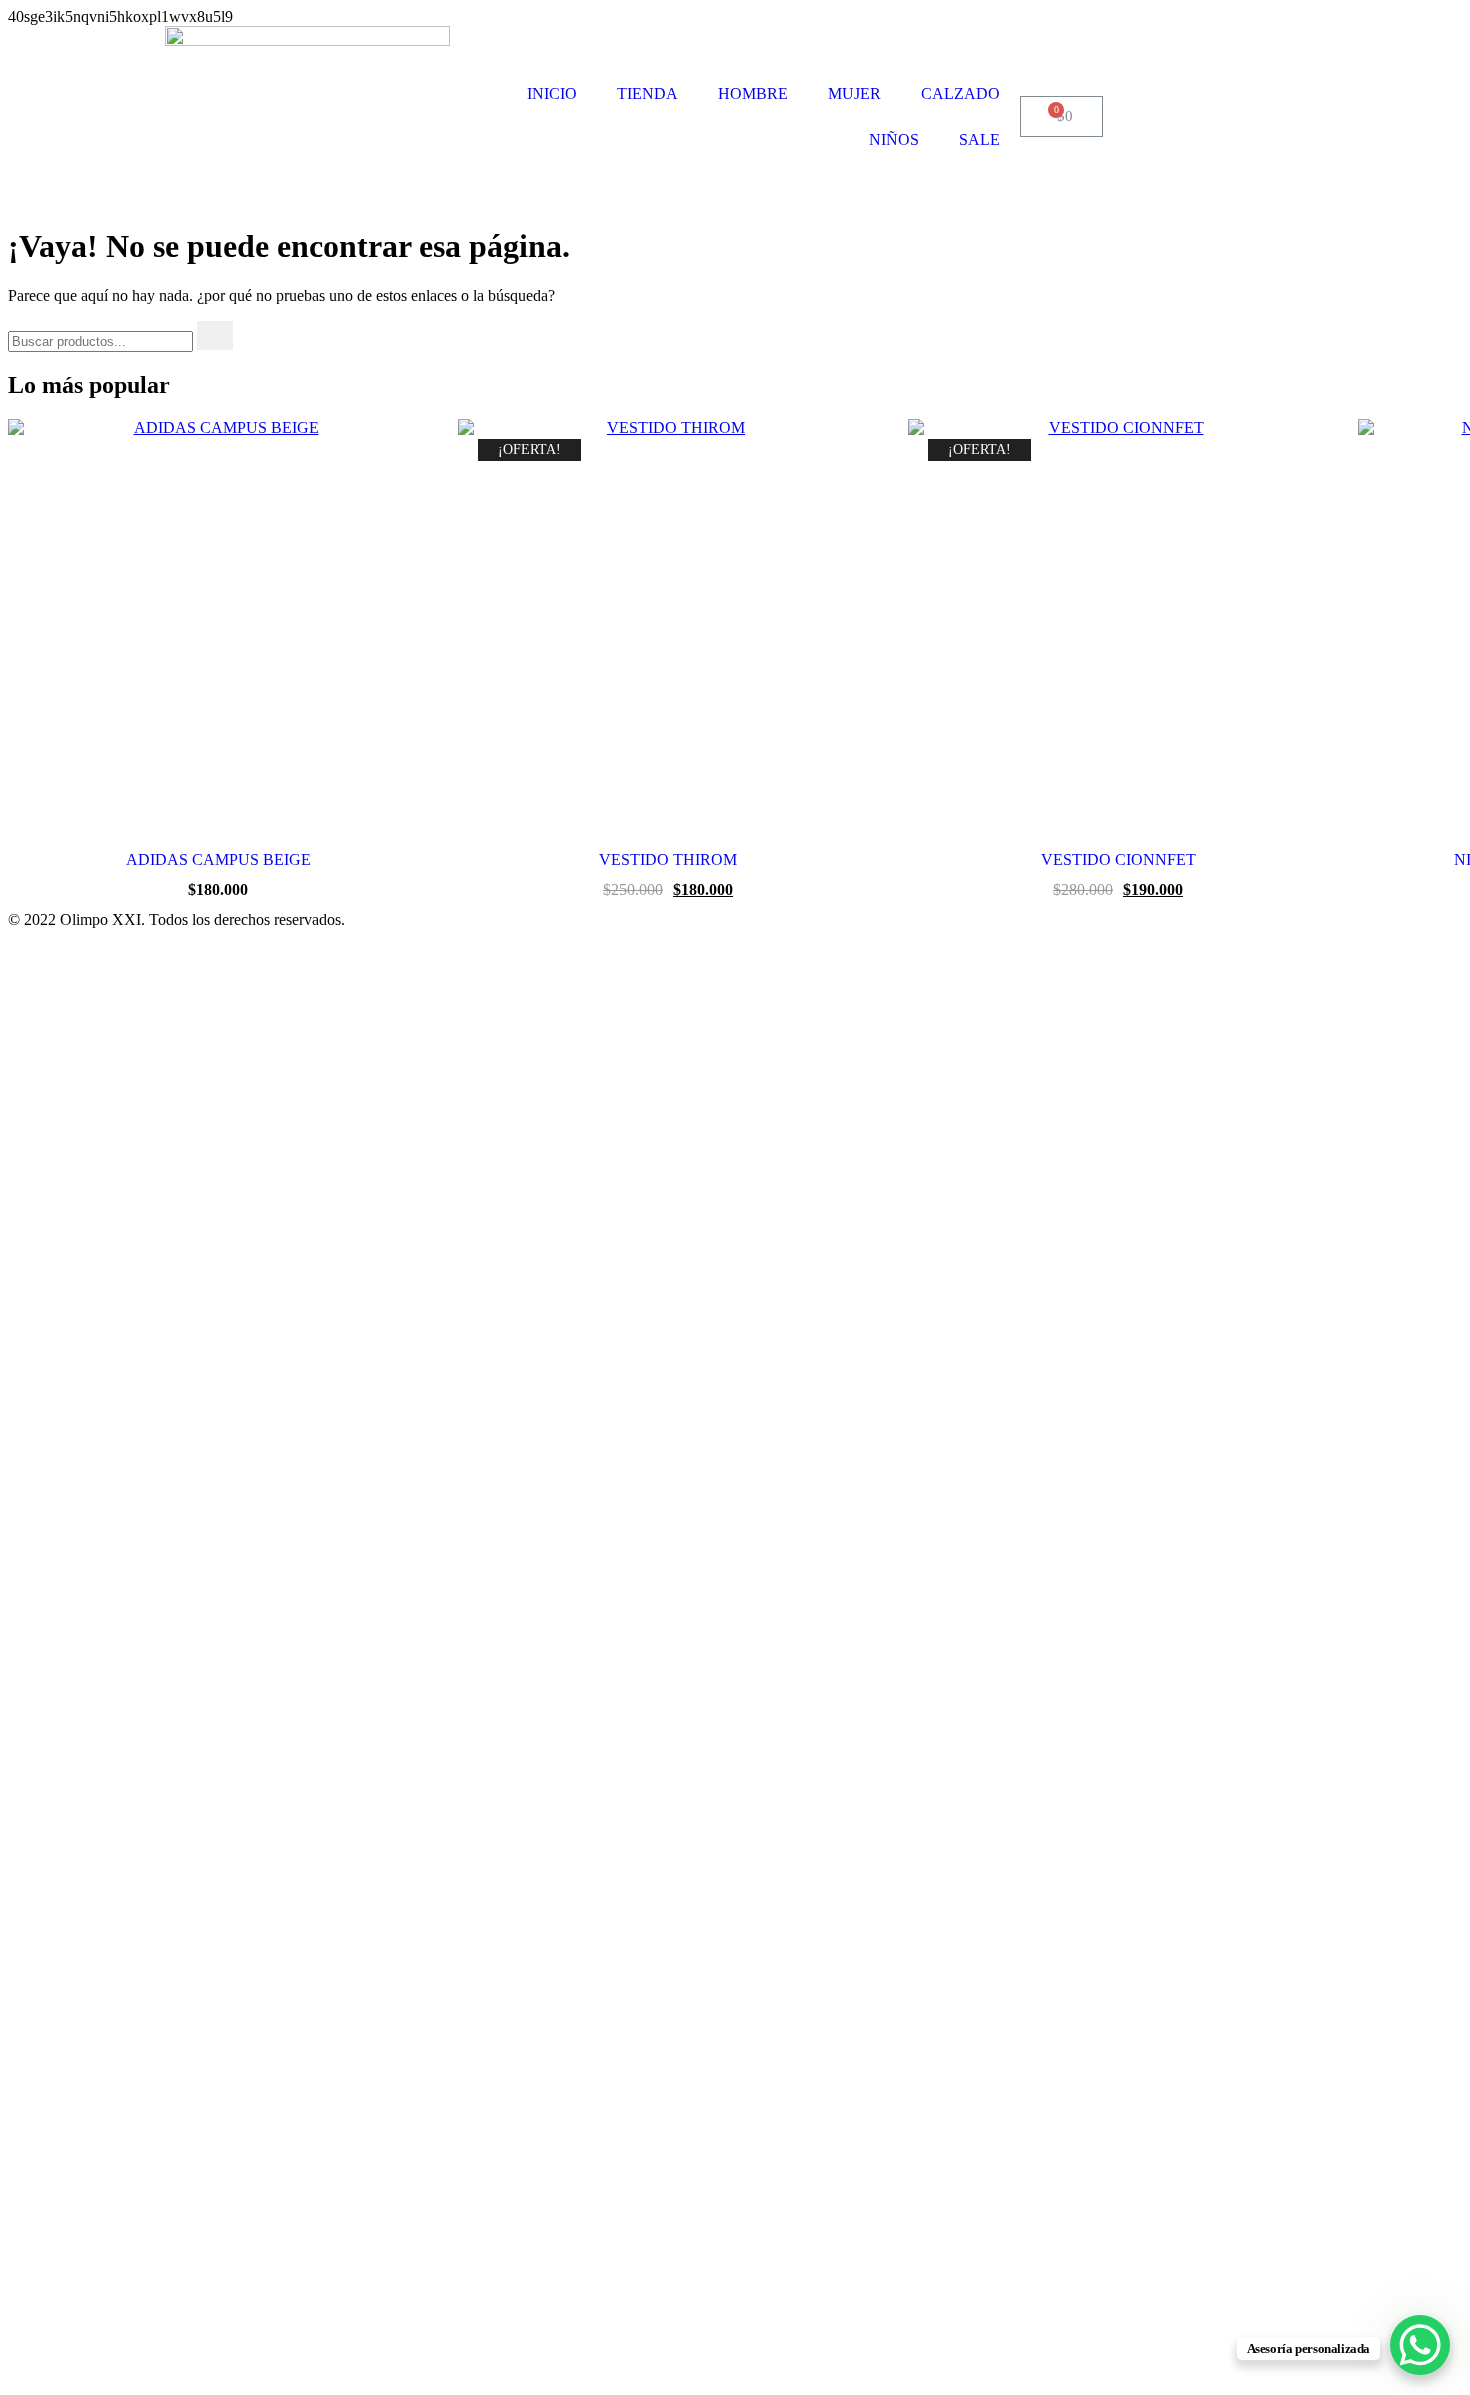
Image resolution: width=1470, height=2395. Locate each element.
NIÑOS (894, 139)
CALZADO (960, 93)
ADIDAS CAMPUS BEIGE (218, 859)
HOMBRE (753, 93)
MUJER (854, 93)
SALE (979, 139)
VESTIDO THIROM (668, 859)
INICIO (552, 93)
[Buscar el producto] (215, 335)
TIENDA (647, 93)
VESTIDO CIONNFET (1118, 859)
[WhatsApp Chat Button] (1420, 2345)
